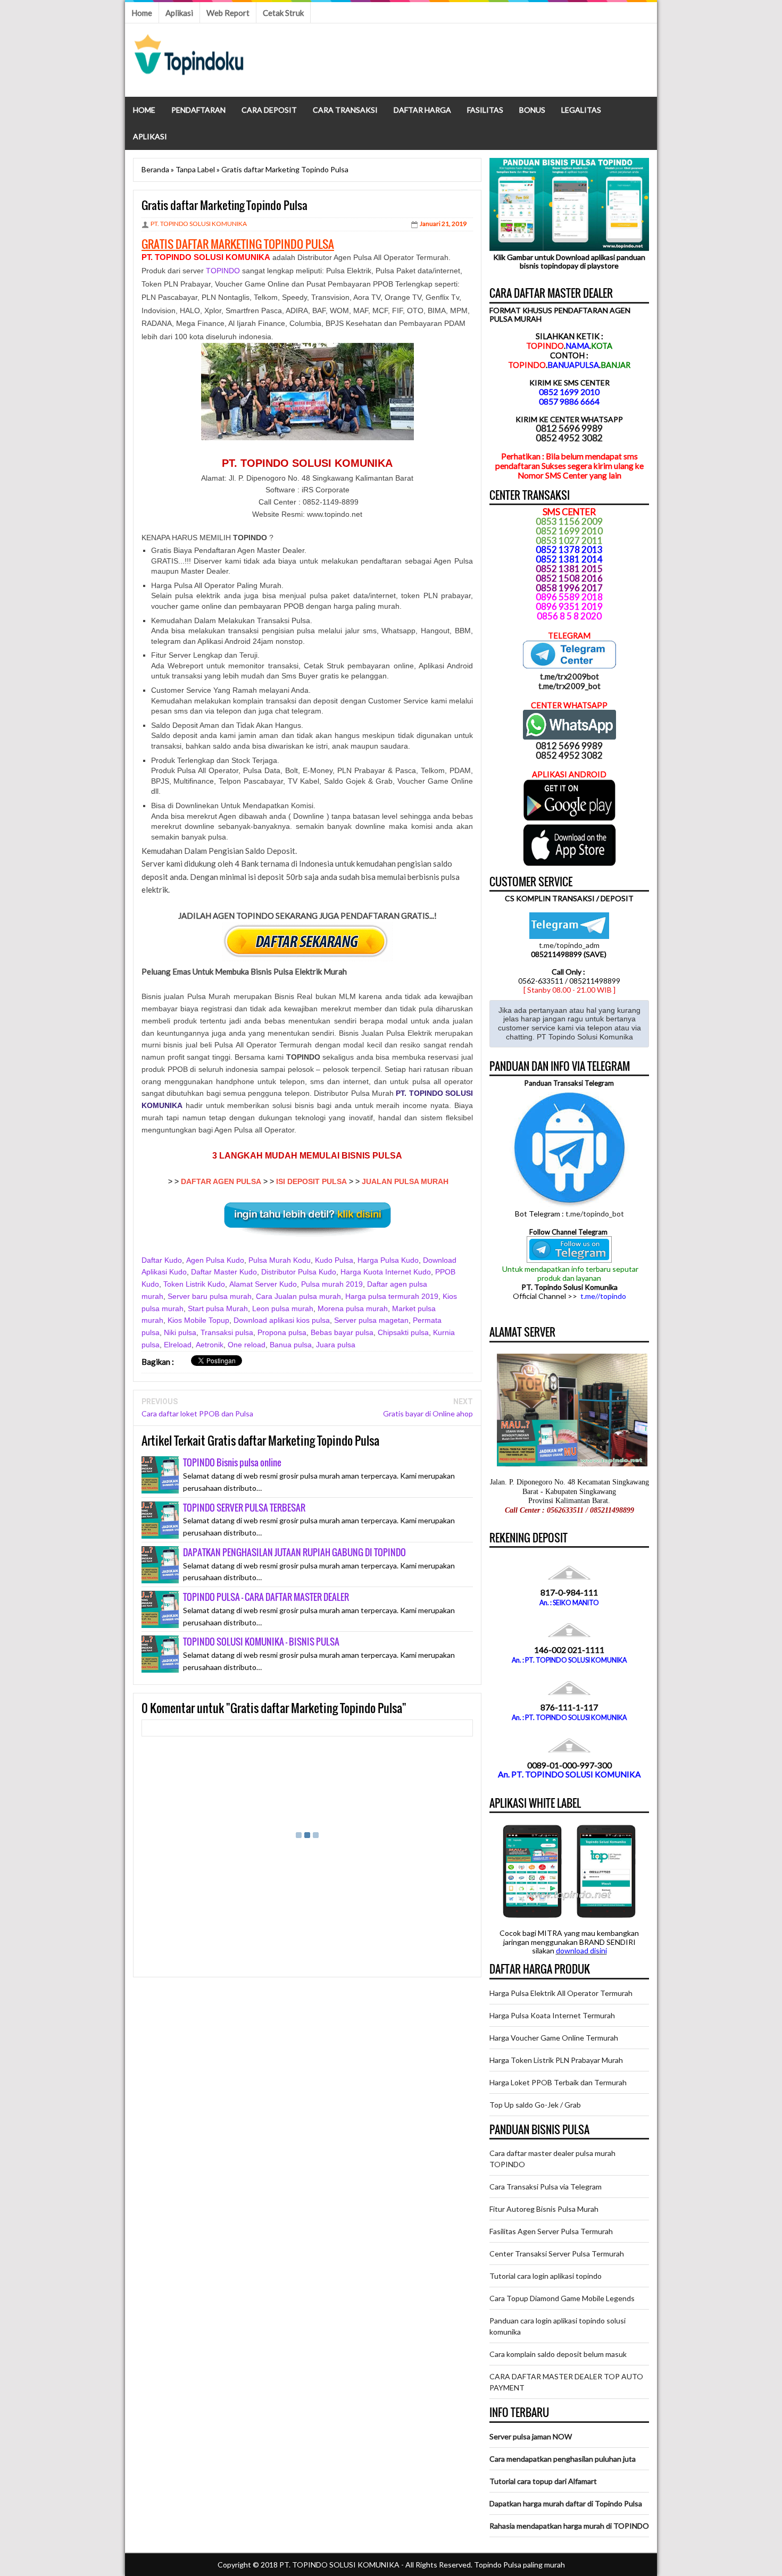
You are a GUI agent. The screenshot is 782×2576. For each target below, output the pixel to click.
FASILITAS (485, 110)
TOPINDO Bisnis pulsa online (232, 1462)
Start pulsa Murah (218, 1308)
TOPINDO (223, 271)
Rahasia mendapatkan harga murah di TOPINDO (569, 2526)
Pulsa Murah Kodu (280, 1260)
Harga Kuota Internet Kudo (386, 1272)
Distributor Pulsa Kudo (299, 1272)
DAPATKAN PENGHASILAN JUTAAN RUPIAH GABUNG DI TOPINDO (294, 1552)
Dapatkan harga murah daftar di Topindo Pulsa (566, 2503)
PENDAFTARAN (198, 110)
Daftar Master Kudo (224, 1272)
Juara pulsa (336, 1345)
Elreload (178, 1345)
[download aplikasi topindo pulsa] (569, 818)
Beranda (155, 169)
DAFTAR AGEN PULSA (221, 1181)
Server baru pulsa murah (210, 1296)
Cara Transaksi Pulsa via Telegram (546, 2187)
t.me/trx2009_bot (569, 686)
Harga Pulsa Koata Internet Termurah (552, 2015)
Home (142, 13)
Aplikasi (179, 13)
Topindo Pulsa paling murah (519, 2565)
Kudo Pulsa (334, 1260)
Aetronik (210, 1345)
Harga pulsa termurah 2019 (392, 1296)
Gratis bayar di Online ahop (428, 1413)
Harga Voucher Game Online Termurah (554, 2038)
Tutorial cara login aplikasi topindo (546, 2276)
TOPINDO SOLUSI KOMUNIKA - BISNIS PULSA (261, 1642)
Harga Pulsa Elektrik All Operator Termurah (561, 1993)
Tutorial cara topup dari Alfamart (543, 2481)
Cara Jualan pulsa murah (298, 1296)
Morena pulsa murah (353, 1308)
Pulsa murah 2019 (332, 1284)
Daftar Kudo (162, 1260)
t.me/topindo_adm (569, 945)
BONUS (532, 110)
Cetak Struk (283, 13)
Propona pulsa (282, 1332)
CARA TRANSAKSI (345, 110)
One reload (247, 1345)
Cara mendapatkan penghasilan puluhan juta (563, 2459)
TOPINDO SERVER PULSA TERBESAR (244, 1508)
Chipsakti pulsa (403, 1332)
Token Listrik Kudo (194, 1284)
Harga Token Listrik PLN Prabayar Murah (556, 2060)
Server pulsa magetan (371, 1320)
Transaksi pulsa (227, 1332)
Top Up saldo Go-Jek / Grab (535, 2105)
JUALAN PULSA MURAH (405, 1181)
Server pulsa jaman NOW (531, 2436)
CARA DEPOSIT (269, 110)
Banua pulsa (291, 1345)
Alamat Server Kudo (263, 1284)
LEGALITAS (581, 110)
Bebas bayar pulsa (342, 1332)
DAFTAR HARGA (422, 110)
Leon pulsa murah (283, 1308)
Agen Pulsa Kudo (215, 1260)
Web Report (228, 13)
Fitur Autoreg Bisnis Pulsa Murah (544, 2209)
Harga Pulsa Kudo (388, 1260)
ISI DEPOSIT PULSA (311, 1181)
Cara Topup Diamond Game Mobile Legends (562, 2298)
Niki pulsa (180, 1332)
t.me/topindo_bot (595, 1214)
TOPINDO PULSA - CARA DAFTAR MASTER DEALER (266, 1597)
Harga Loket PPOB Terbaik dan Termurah (558, 2082)
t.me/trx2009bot (569, 676)
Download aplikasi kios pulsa (282, 1320)
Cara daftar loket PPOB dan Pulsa (197, 1413)
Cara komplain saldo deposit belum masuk (558, 2354)
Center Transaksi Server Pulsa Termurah (557, 2254)
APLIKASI (150, 136)
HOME (144, 110)
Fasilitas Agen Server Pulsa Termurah (551, 2231)
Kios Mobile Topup (198, 1320)
